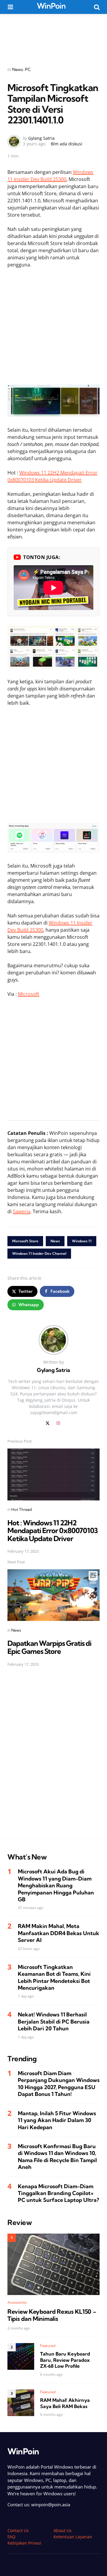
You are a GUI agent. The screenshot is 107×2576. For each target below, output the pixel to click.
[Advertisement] (53, 36)
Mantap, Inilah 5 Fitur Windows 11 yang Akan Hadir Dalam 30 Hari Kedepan (57, 2120)
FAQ (11, 2537)
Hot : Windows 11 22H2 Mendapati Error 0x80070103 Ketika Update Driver (53, 1531)
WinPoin (51, 6)
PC (28, 69)
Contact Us (18, 2530)
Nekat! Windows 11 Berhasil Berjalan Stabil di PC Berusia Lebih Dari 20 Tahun (54, 2021)
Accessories (17, 2302)
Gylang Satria (41, 138)
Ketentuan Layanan (73, 2537)
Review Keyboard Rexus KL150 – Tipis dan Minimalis (52, 2315)
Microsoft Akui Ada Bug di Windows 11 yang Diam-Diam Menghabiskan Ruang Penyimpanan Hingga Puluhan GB (56, 1885)
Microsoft (29, 994)
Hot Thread (22, 1509)
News (18, 69)
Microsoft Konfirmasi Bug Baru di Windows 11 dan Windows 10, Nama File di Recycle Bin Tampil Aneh (57, 2157)
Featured (48, 2346)
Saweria (22, 1211)
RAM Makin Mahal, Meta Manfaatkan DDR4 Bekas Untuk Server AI (59, 1933)
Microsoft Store (25, 1241)
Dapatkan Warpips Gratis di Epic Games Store (49, 1647)
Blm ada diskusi (67, 144)
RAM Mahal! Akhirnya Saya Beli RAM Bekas (65, 2403)
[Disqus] (53, 1756)
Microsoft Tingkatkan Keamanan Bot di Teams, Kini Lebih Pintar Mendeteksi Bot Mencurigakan (54, 1977)
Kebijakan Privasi (24, 2543)
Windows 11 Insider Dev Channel (39, 1253)
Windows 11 (82, 1241)
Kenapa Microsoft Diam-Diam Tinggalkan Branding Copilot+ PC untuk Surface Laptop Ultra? (58, 2193)
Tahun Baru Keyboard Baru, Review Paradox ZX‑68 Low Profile (65, 2360)
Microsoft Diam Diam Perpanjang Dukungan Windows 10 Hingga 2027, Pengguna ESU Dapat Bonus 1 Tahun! (59, 2084)
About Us (63, 2530)
